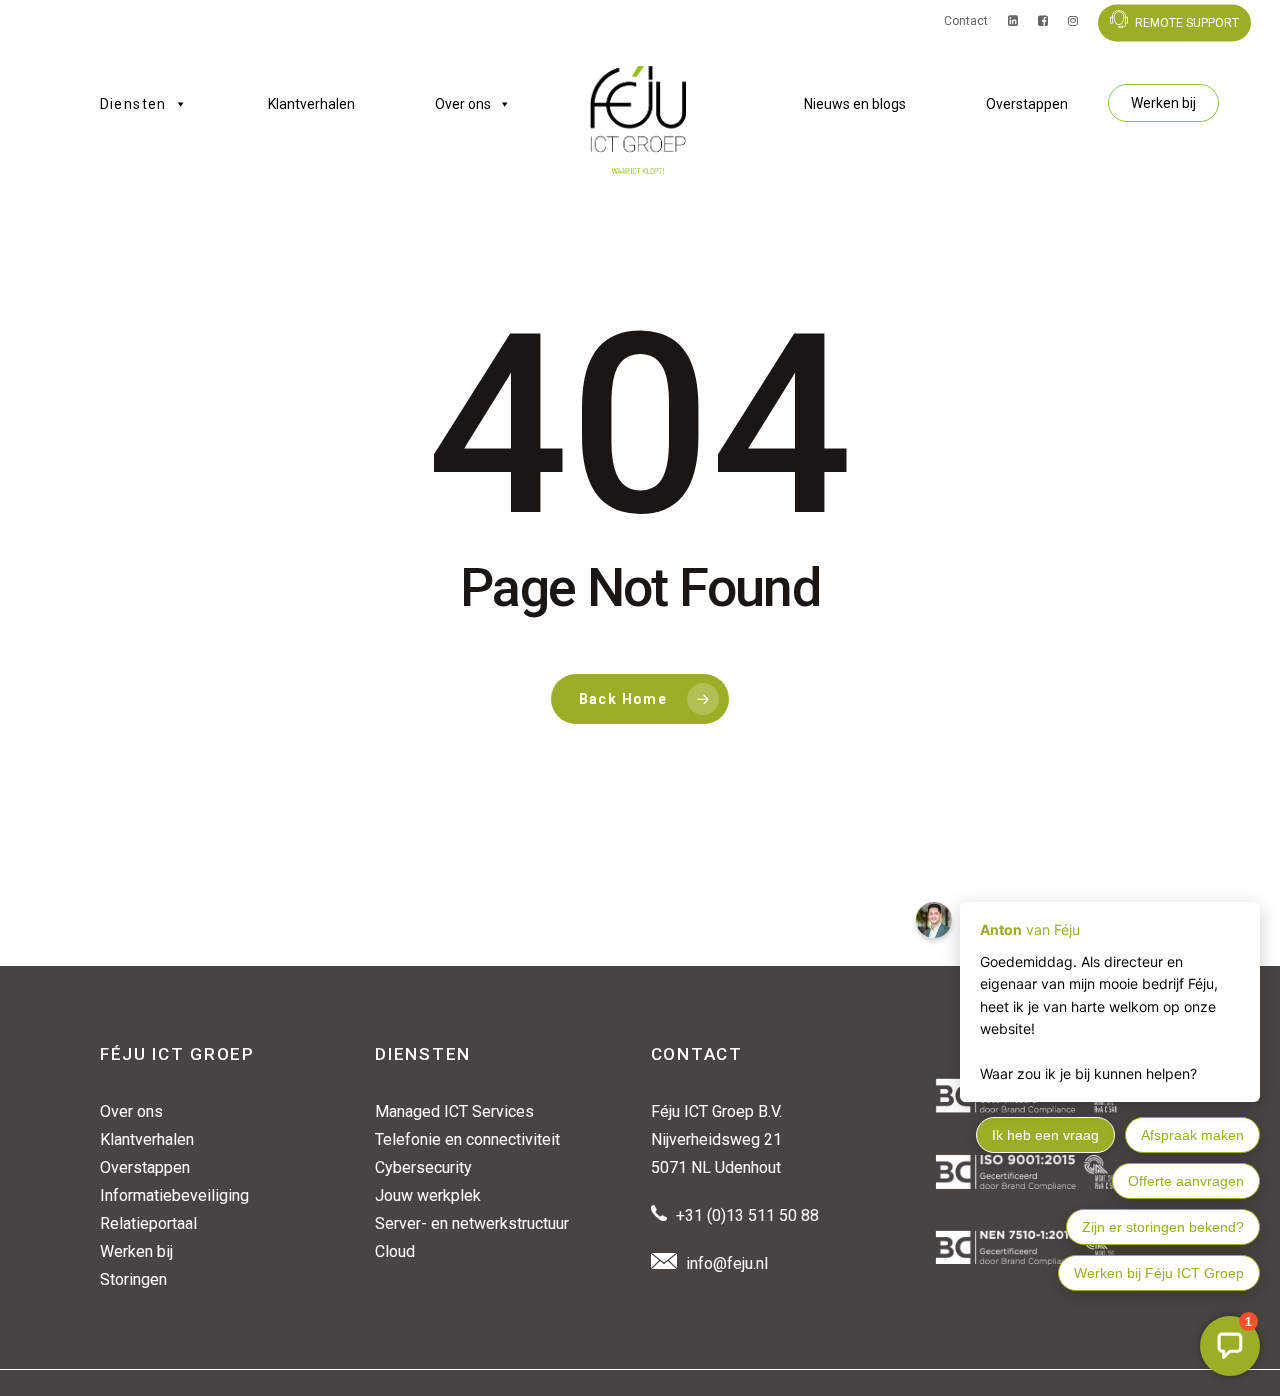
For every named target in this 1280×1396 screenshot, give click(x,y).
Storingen (133, 1279)
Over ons (463, 104)
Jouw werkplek (428, 1195)
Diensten (133, 104)
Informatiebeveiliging (174, 1195)
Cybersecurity (423, 1167)
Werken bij (1163, 103)
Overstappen (1027, 104)
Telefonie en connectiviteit (467, 1139)
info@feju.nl (727, 1263)
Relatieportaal (148, 1223)
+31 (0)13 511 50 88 (747, 1215)
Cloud (395, 1251)
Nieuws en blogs (855, 104)
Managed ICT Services (454, 1111)
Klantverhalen (311, 104)
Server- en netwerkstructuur (472, 1223)
